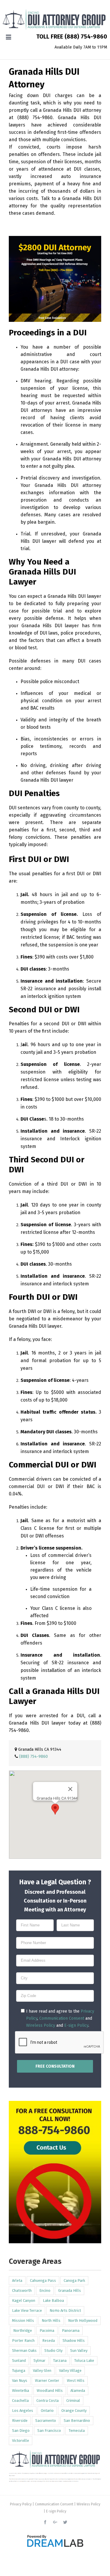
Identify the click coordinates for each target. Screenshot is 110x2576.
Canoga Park (74, 2280)
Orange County (74, 2411)
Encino (45, 2290)
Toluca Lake (84, 2360)
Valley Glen (42, 2371)
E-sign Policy (76, 2025)
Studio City (53, 2350)
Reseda (49, 2340)
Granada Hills (70, 2290)
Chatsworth (22, 2290)
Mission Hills (23, 2320)
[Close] (70, 1789)
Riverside (20, 2421)
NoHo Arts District (65, 2310)
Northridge (23, 2330)
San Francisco (49, 2431)
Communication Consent (62, 2018)
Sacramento (46, 2421)
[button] (55, 1809)
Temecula (77, 2431)
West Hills (76, 2381)
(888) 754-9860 (86, 36)
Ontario (47, 2411)
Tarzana (60, 2360)
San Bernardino (77, 2421)
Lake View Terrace (27, 2310)
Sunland (19, 2360)
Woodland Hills (50, 2391)
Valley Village (70, 2371)
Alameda (78, 2391)
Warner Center (47, 2381)
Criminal (73, 2401)
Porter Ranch (23, 2340)
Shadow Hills (74, 2340)
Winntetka (21, 2391)
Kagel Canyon (24, 2300)
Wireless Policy (41, 2025)
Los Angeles (23, 2411)
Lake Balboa (53, 2300)
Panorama (71, 2330)
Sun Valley (79, 2350)
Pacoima (47, 2330)
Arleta (17, 2280)
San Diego (21, 2431)
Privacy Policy (21, 2504)
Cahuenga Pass (43, 2280)
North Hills (51, 2320)
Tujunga (19, 2371)
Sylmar (39, 2360)
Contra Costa (48, 2401)
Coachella (20, 2401)
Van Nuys (20, 2381)
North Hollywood (83, 2320)
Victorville (21, 2441)
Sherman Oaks (24, 2350)
